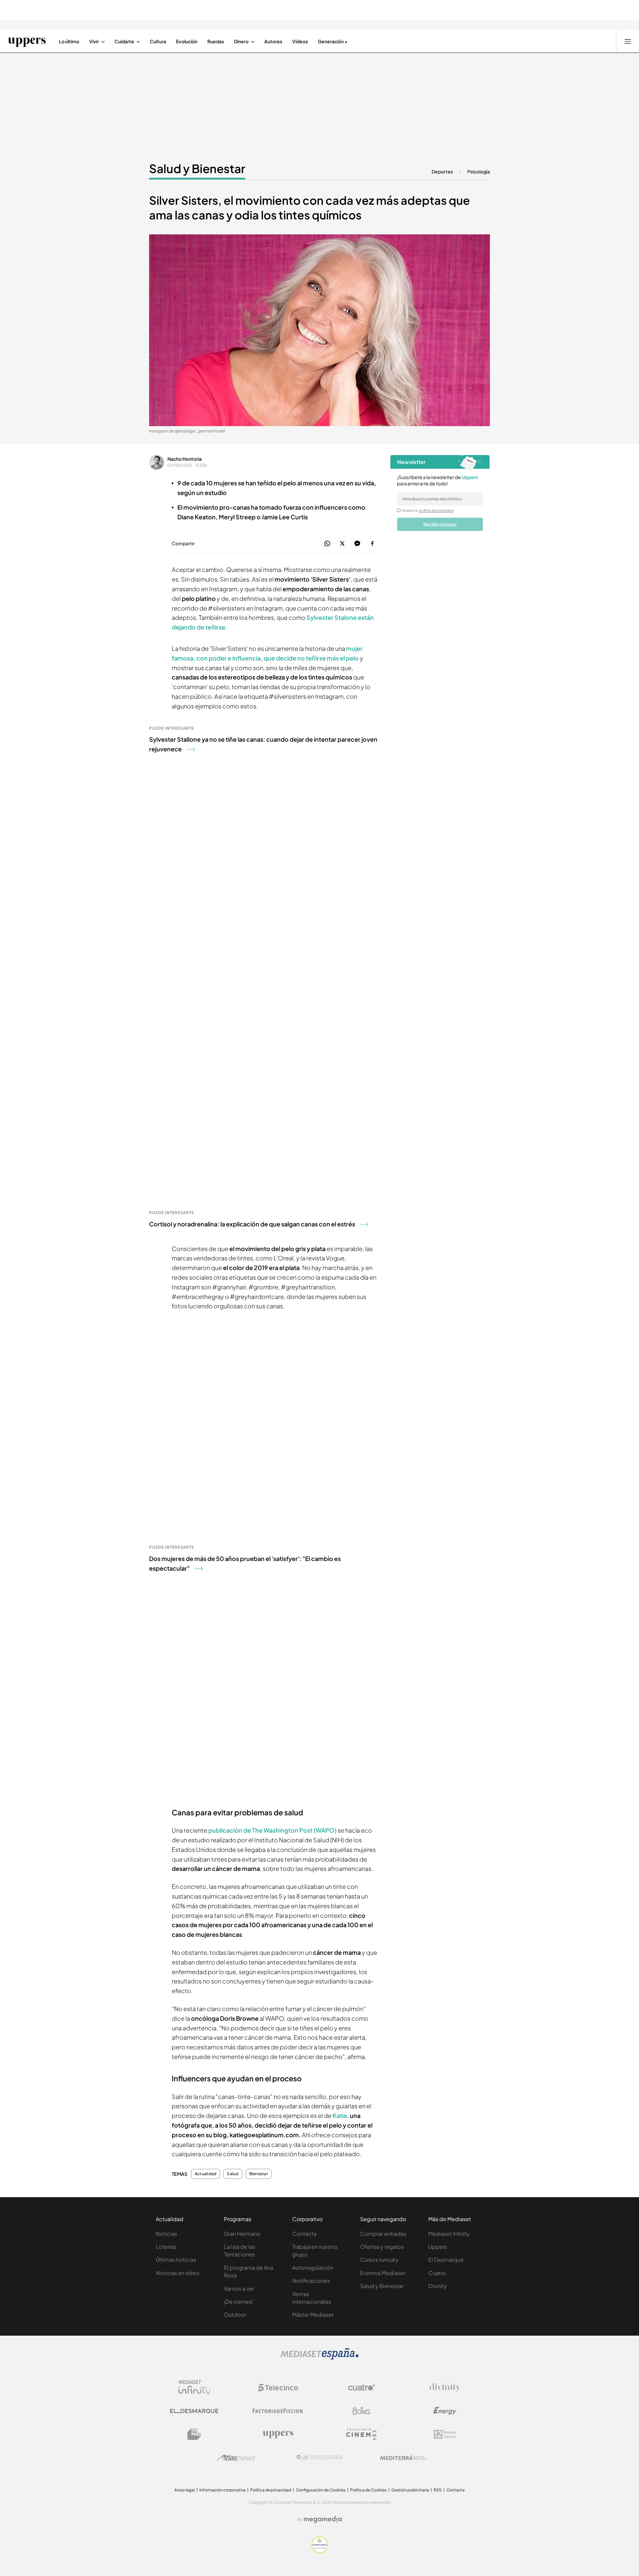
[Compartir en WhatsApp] (327, 544)
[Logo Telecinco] (278, 2388)
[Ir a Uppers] (27, 41)
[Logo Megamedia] (323, 2519)
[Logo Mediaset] (319, 2358)
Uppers (438, 2247)
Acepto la (428, 510)
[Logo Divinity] (445, 2388)
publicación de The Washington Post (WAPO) (272, 1830)
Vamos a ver (239, 2289)
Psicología (479, 171)
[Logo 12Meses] (445, 2434)
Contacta (304, 2234)
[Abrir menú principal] (628, 41)
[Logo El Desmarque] (194, 2411)
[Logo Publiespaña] (319, 2457)
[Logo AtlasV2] (236, 2458)
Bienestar (259, 2174)
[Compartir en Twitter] (342, 544)
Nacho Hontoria (185, 459)
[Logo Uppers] (278, 2434)
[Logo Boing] (361, 2411)
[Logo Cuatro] (361, 2388)
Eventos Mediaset (383, 2273)
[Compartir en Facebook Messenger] (357, 544)
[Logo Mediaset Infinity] (194, 2388)
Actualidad (206, 2174)
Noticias (166, 2234)
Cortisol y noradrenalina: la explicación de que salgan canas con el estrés (252, 1224)
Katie (340, 2115)
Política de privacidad (271, 2490)
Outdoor (235, 2315)
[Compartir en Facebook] (372, 544)
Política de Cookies (368, 2490)
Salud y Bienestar (197, 168)
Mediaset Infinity (449, 2234)
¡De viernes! (238, 2302)
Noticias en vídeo (178, 2273)
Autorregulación (313, 2268)
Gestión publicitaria (410, 2490)
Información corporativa (222, 2490)
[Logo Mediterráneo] (403, 2457)
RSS (438, 2490)
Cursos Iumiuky (379, 2260)
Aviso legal (185, 2490)
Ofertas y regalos (382, 2247)
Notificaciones (311, 2281)
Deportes (442, 171)
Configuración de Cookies (321, 2490)
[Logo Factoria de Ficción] (278, 2411)
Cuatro (437, 2273)
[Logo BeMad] (194, 2434)
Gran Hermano (242, 2234)
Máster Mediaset (313, 2315)
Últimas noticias (176, 2260)
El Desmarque (446, 2260)
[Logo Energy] (445, 2411)
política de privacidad (436, 510)
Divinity (438, 2286)
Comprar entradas (383, 2234)
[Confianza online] (320, 2551)
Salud (233, 2174)
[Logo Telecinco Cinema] (361, 2434)
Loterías (166, 2247)
